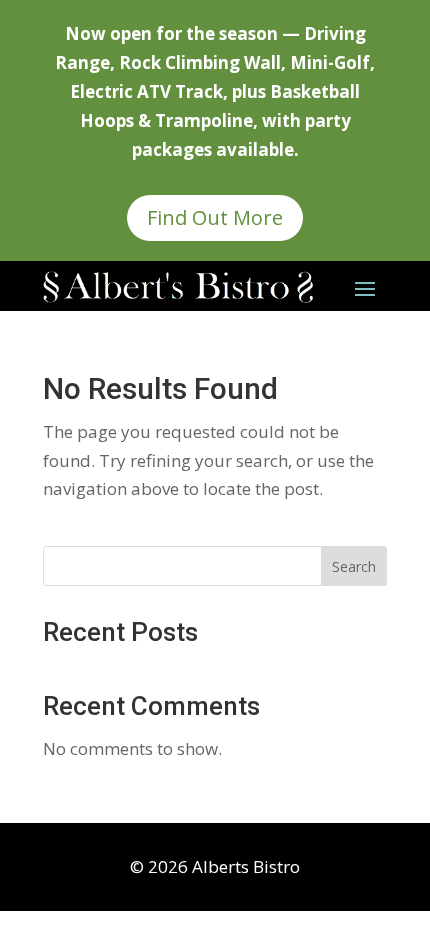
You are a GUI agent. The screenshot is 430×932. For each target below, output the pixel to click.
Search (354, 566)
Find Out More (215, 217)
